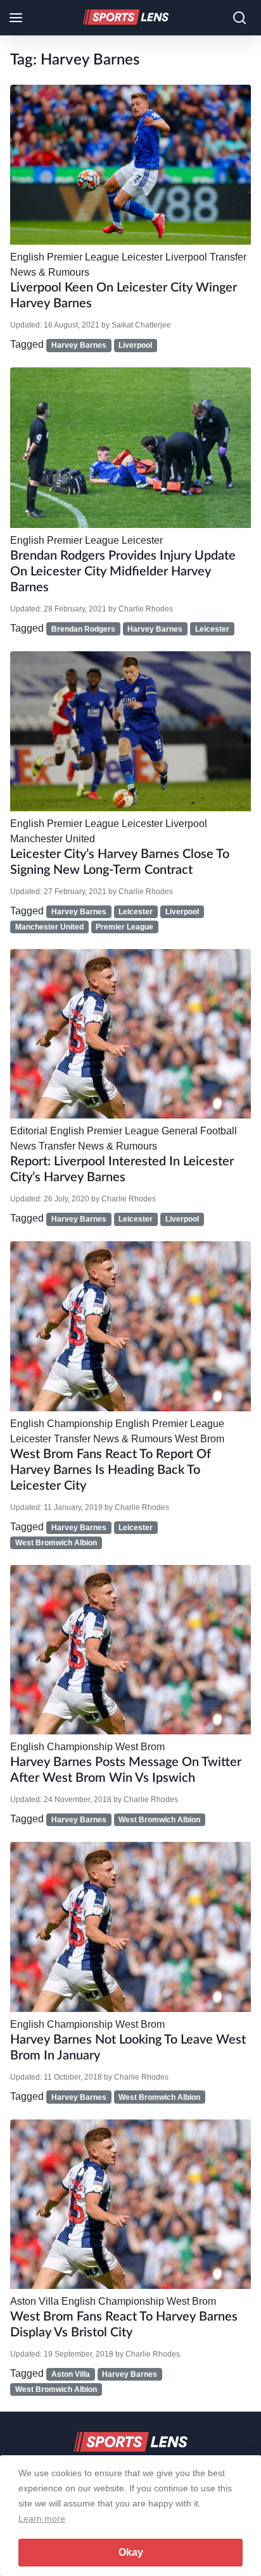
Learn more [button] (42, 2518)
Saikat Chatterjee (141, 325)
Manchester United (53, 839)
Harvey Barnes (79, 345)
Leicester (142, 257)
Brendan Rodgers (83, 629)
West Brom (200, 1439)
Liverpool (186, 257)
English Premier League (65, 257)
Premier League (124, 927)
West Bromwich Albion (56, 1543)
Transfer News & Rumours (98, 1146)
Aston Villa (35, 2301)
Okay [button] (131, 2552)
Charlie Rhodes (146, 609)
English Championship (61, 1424)
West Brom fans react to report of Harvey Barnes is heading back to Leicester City (111, 1470)
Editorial (29, 1131)
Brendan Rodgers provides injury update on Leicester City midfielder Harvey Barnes (123, 572)
